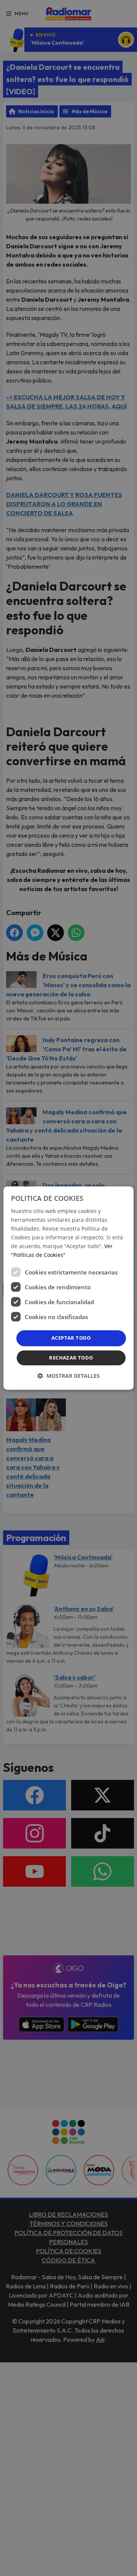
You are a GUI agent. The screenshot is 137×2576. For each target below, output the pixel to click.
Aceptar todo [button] (71, 1338)
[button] (68, 1376)
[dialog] (68, 1288)
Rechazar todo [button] (71, 1358)
